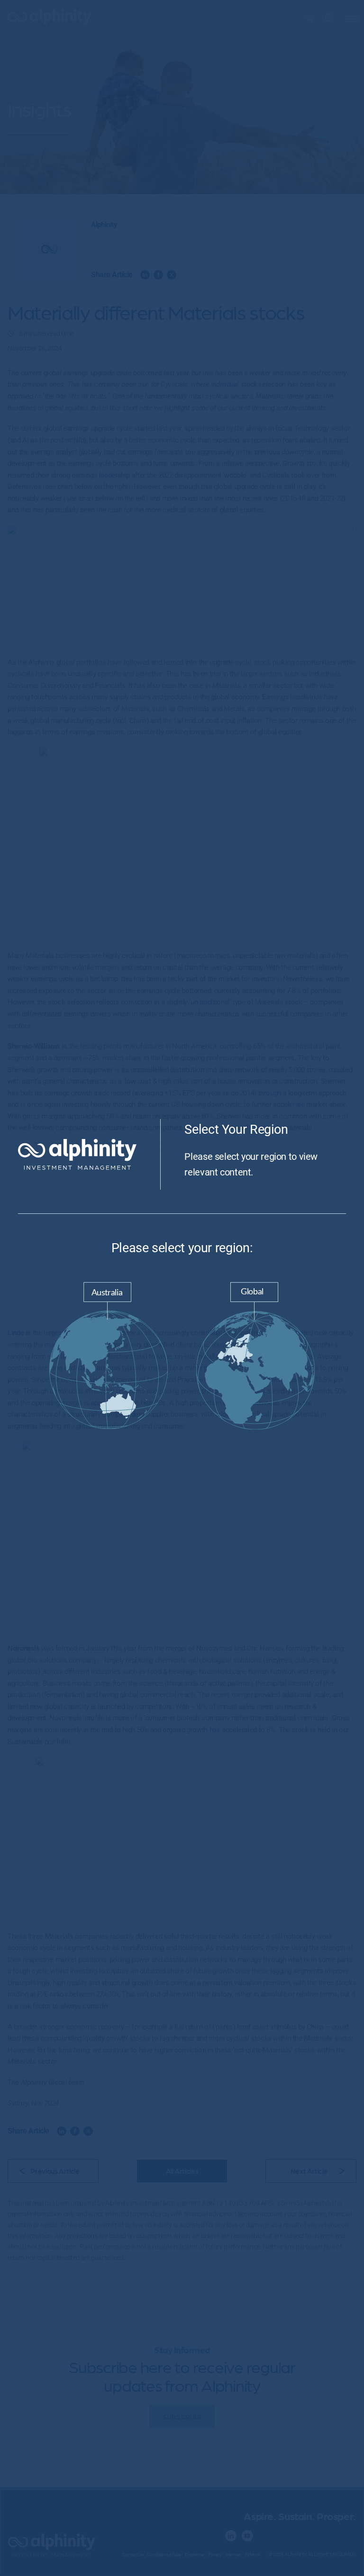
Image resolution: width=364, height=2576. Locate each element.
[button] (109, 1358)
